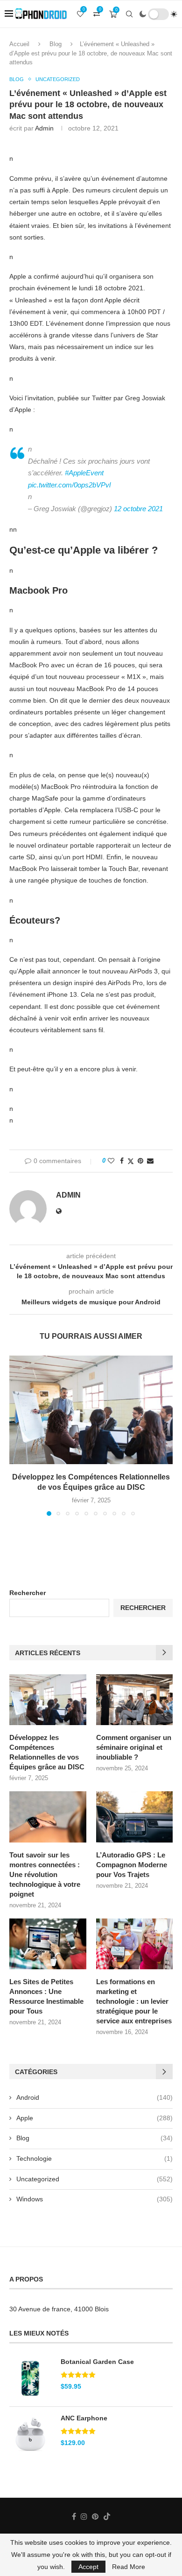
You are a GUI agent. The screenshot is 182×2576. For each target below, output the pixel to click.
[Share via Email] (150, 1161)
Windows (94, 2199)
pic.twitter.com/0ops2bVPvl (69, 485)
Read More (129, 2567)
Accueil (19, 44)
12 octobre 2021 (138, 509)
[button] (17, 1435)
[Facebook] (74, 2516)
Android (94, 2097)
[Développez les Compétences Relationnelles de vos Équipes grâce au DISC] (91, 1410)
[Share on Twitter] (131, 1161)
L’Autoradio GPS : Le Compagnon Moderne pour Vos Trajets (132, 1865)
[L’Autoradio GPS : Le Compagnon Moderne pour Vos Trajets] (135, 1817)
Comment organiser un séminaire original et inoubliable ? (134, 1747)
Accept (88, 2567)
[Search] (129, 14)
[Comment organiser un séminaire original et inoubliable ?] (135, 1700)
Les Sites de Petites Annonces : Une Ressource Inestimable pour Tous (46, 1996)
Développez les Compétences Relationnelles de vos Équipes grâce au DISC (47, 1752)
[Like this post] (111, 1161)
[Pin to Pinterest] (140, 1161)
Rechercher (28, 1593)
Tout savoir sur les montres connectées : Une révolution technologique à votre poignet (45, 1874)
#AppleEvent (84, 473)
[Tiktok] (107, 2516)
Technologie (94, 2158)
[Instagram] (84, 2516)
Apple (94, 2118)
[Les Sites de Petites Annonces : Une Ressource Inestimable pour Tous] (48, 1944)
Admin (44, 128)
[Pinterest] (95, 2516)
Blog (56, 44)
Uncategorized (94, 2179)
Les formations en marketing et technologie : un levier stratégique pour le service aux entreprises (134, 2001)
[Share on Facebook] (122, 1161)
